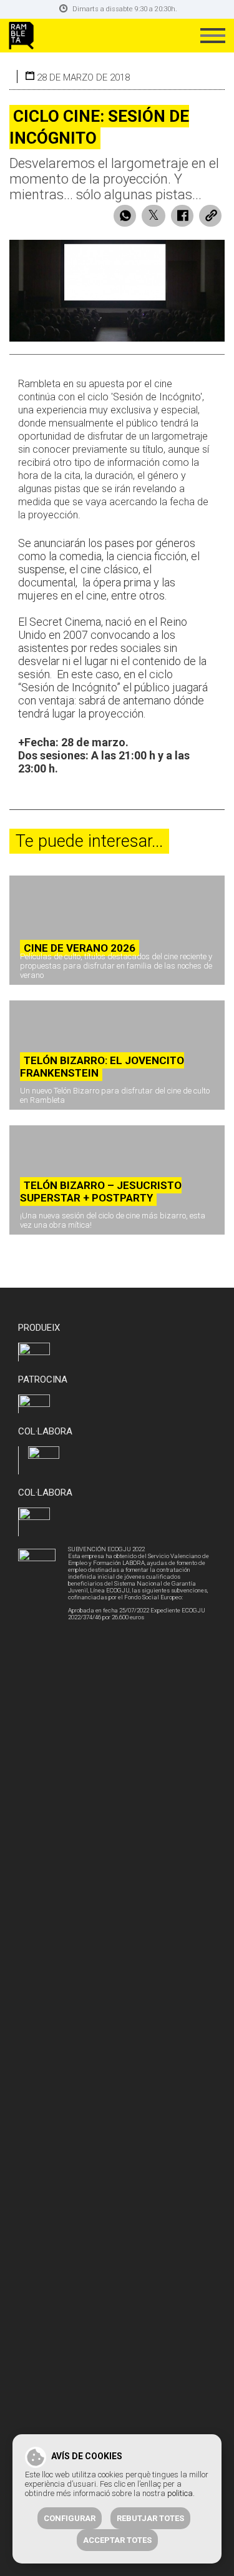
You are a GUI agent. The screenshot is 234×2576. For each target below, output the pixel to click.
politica (180, 2493)
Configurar (70, 2518)
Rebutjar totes (150, 2518)
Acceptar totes (117, 2540)
